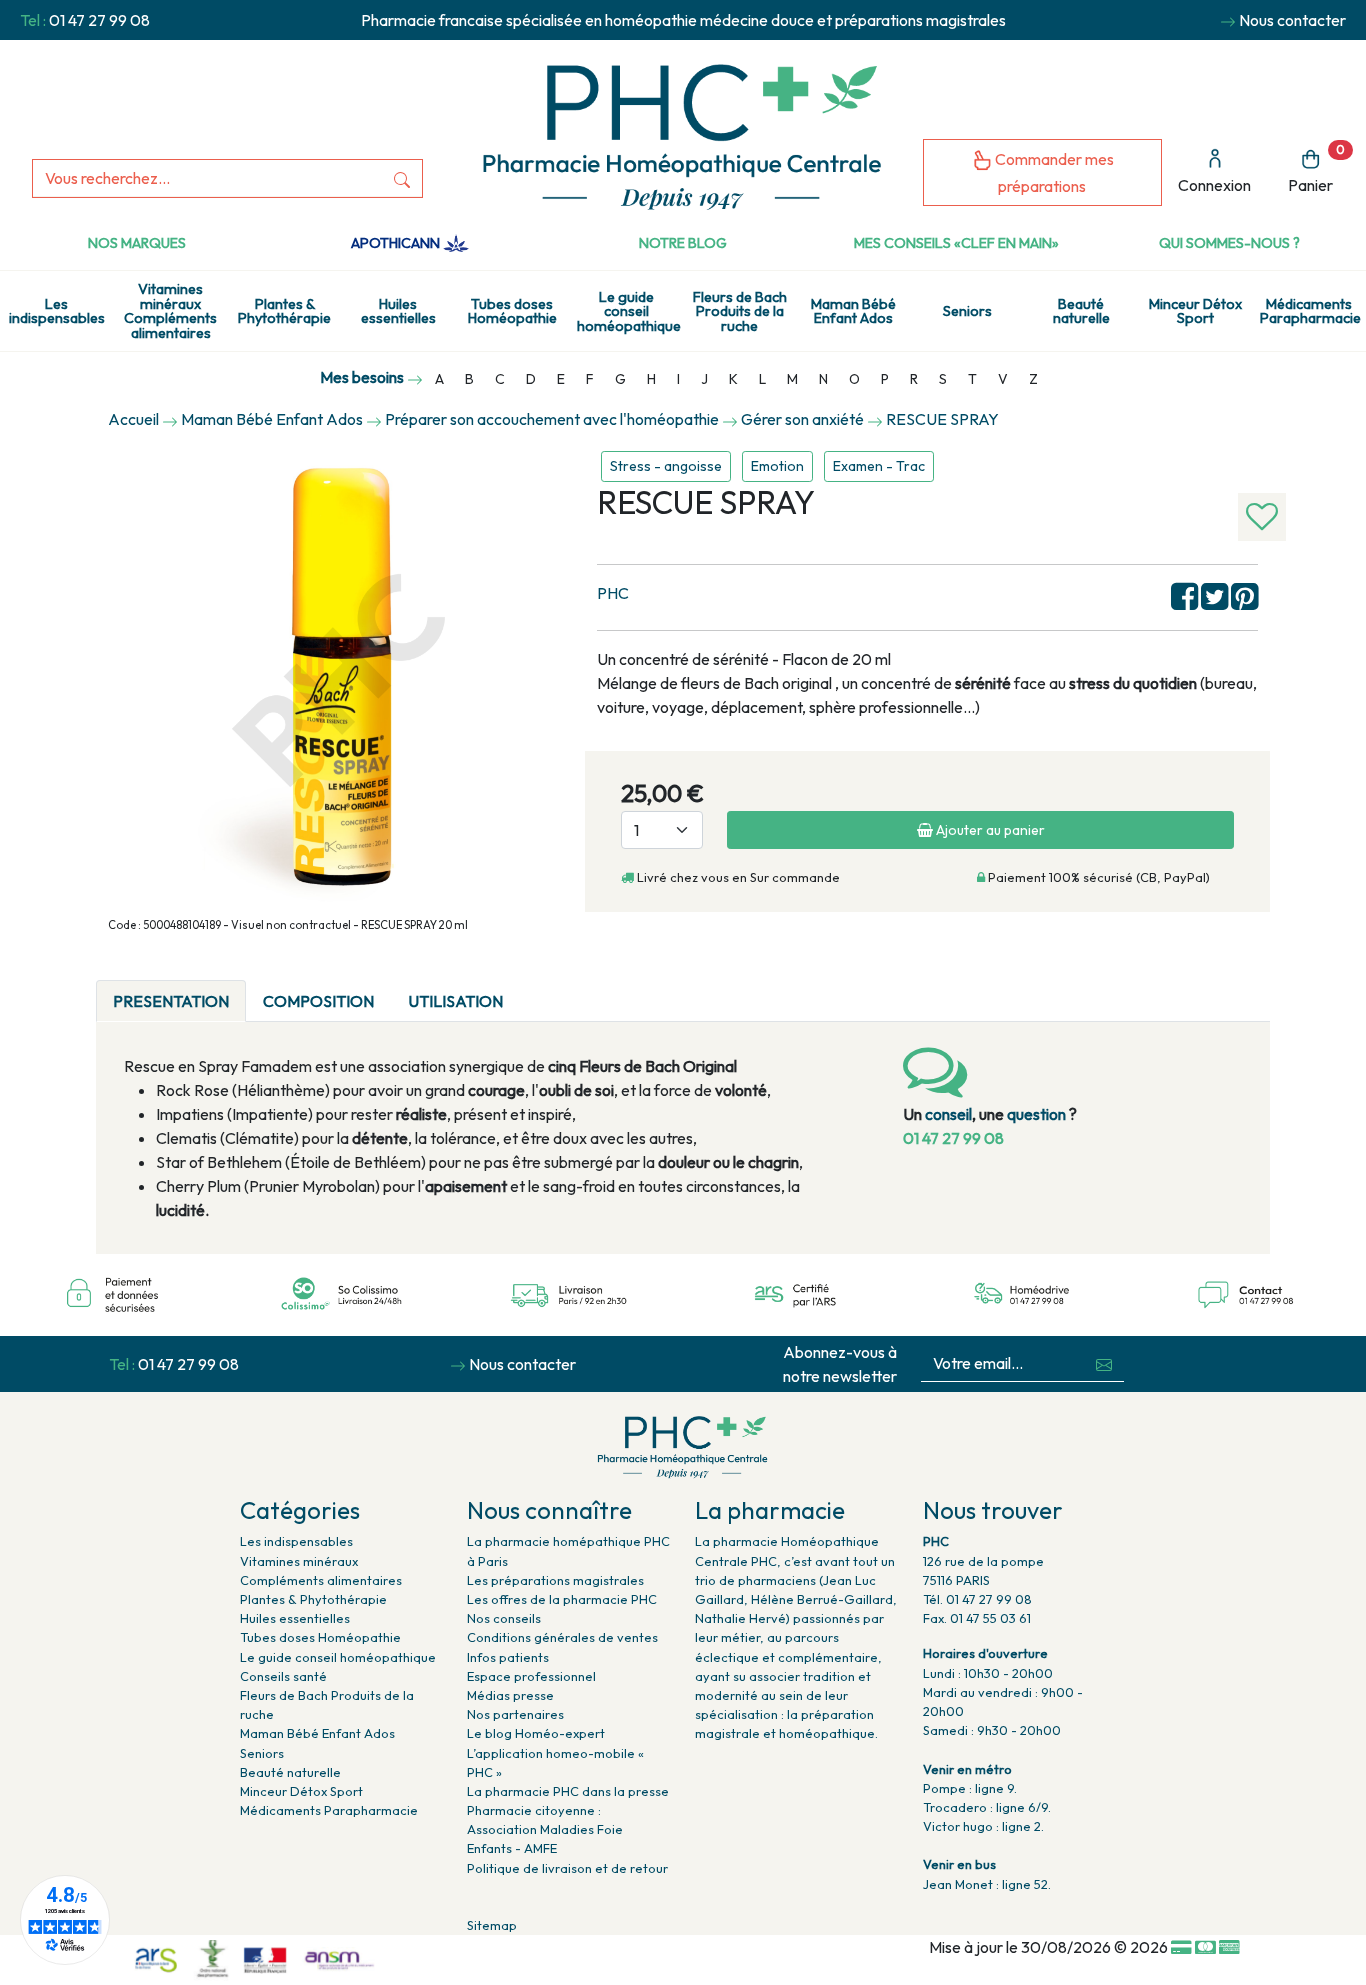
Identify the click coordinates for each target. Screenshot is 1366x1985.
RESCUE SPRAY (942, 419)
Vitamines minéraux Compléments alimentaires (170, 310)
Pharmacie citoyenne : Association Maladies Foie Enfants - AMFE (545, 1829)
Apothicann (397, 243)
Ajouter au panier (989, 830)
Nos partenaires (515, 1714)
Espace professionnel (531, 1676)
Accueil (133, 419)
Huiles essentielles (398, 311)
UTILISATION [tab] (455, 1001)
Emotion (777, 466)
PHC (613, 593)
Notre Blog (683, 243)
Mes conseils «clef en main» (956, 243)
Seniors (967, 311)
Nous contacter (1292, 20)
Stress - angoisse (666, 466)
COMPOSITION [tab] (318, 1001)
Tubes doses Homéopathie (512, 311)
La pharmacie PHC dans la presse (568, 1791)
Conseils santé (283, 1676)
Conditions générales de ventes (562, 1637)
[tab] (537, 989)
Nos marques (137, 243)
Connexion (1214, 185)
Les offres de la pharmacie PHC (562, 1599)
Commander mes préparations (1053, 172)
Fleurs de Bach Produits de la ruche (740, 311)
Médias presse (510, 1695)
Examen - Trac (879, 466)
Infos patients (508, 1657)
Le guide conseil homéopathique (629, 311)
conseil (948, 1114)
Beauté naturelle (1081, 311)
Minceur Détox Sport (1195, 311)
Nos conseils (504, 1618)
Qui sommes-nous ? (1229, 243)
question (1036, 1114)
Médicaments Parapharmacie (1310, 311)
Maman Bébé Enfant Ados (853, 311)
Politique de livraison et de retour (567, 1868)
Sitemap (492, 1925)
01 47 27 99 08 (99, 20)
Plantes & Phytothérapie (284, 311)
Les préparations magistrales (555, 1580)
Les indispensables (57, 311)
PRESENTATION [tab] (171, 1001)
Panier (1316, 168)
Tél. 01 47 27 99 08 (977, 1599)
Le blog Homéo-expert (536, 1733)
